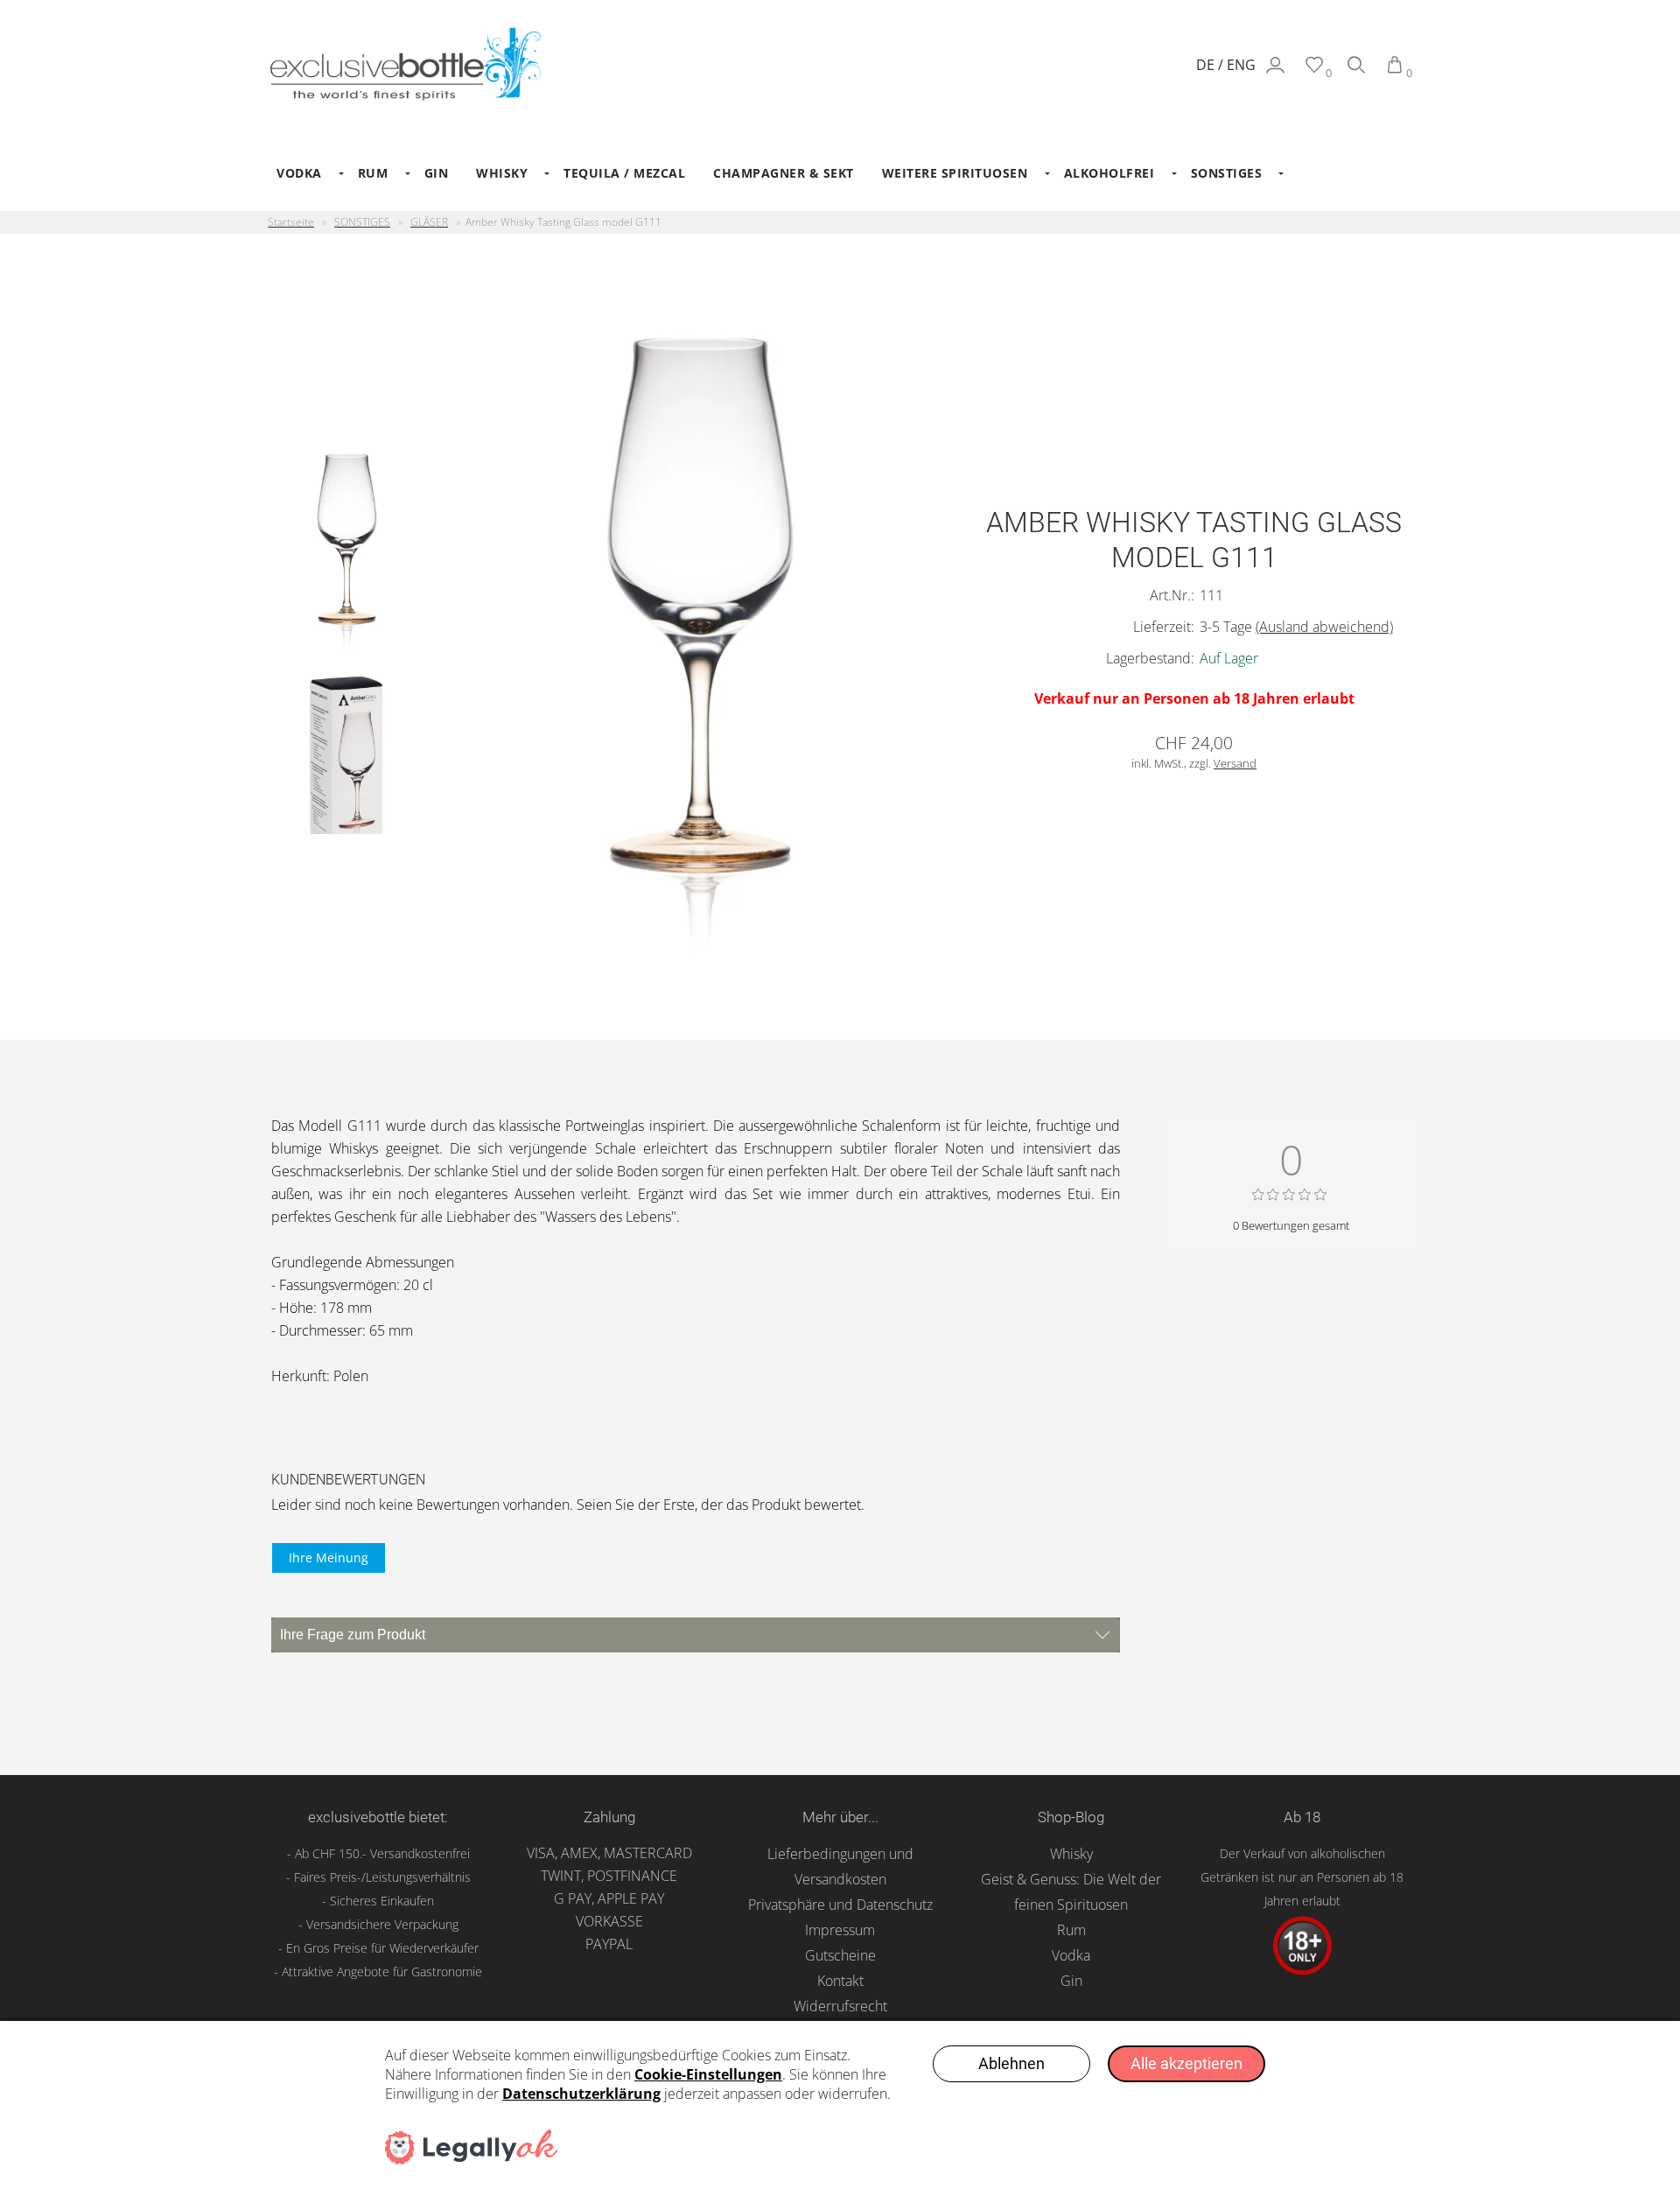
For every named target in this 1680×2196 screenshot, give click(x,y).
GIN (437, 173)
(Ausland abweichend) (1324, 627)
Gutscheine (840, 1955)
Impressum (840, 1930)
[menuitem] (303, 173)
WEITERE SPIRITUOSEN (955, 173)
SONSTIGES (1227, 173)
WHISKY (502, 173)
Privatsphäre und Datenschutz (840, 1905)
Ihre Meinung (329, 1558)
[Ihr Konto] (1275, 73)
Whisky (1071, 1854)
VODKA (299, 173)
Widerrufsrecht (840, 2006)
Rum (1071, 1930)
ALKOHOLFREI (1109, 173)
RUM (373, 173)
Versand (1235, 763)
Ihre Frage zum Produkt (353, 1635)
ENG (1241, 65)
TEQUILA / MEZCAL (624, 173)
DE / (1211, 65)
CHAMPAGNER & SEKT (784, 173)
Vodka (1071, 1955)
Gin (1071, 1981)
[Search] (1356, 73)
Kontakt (840, 1981)
